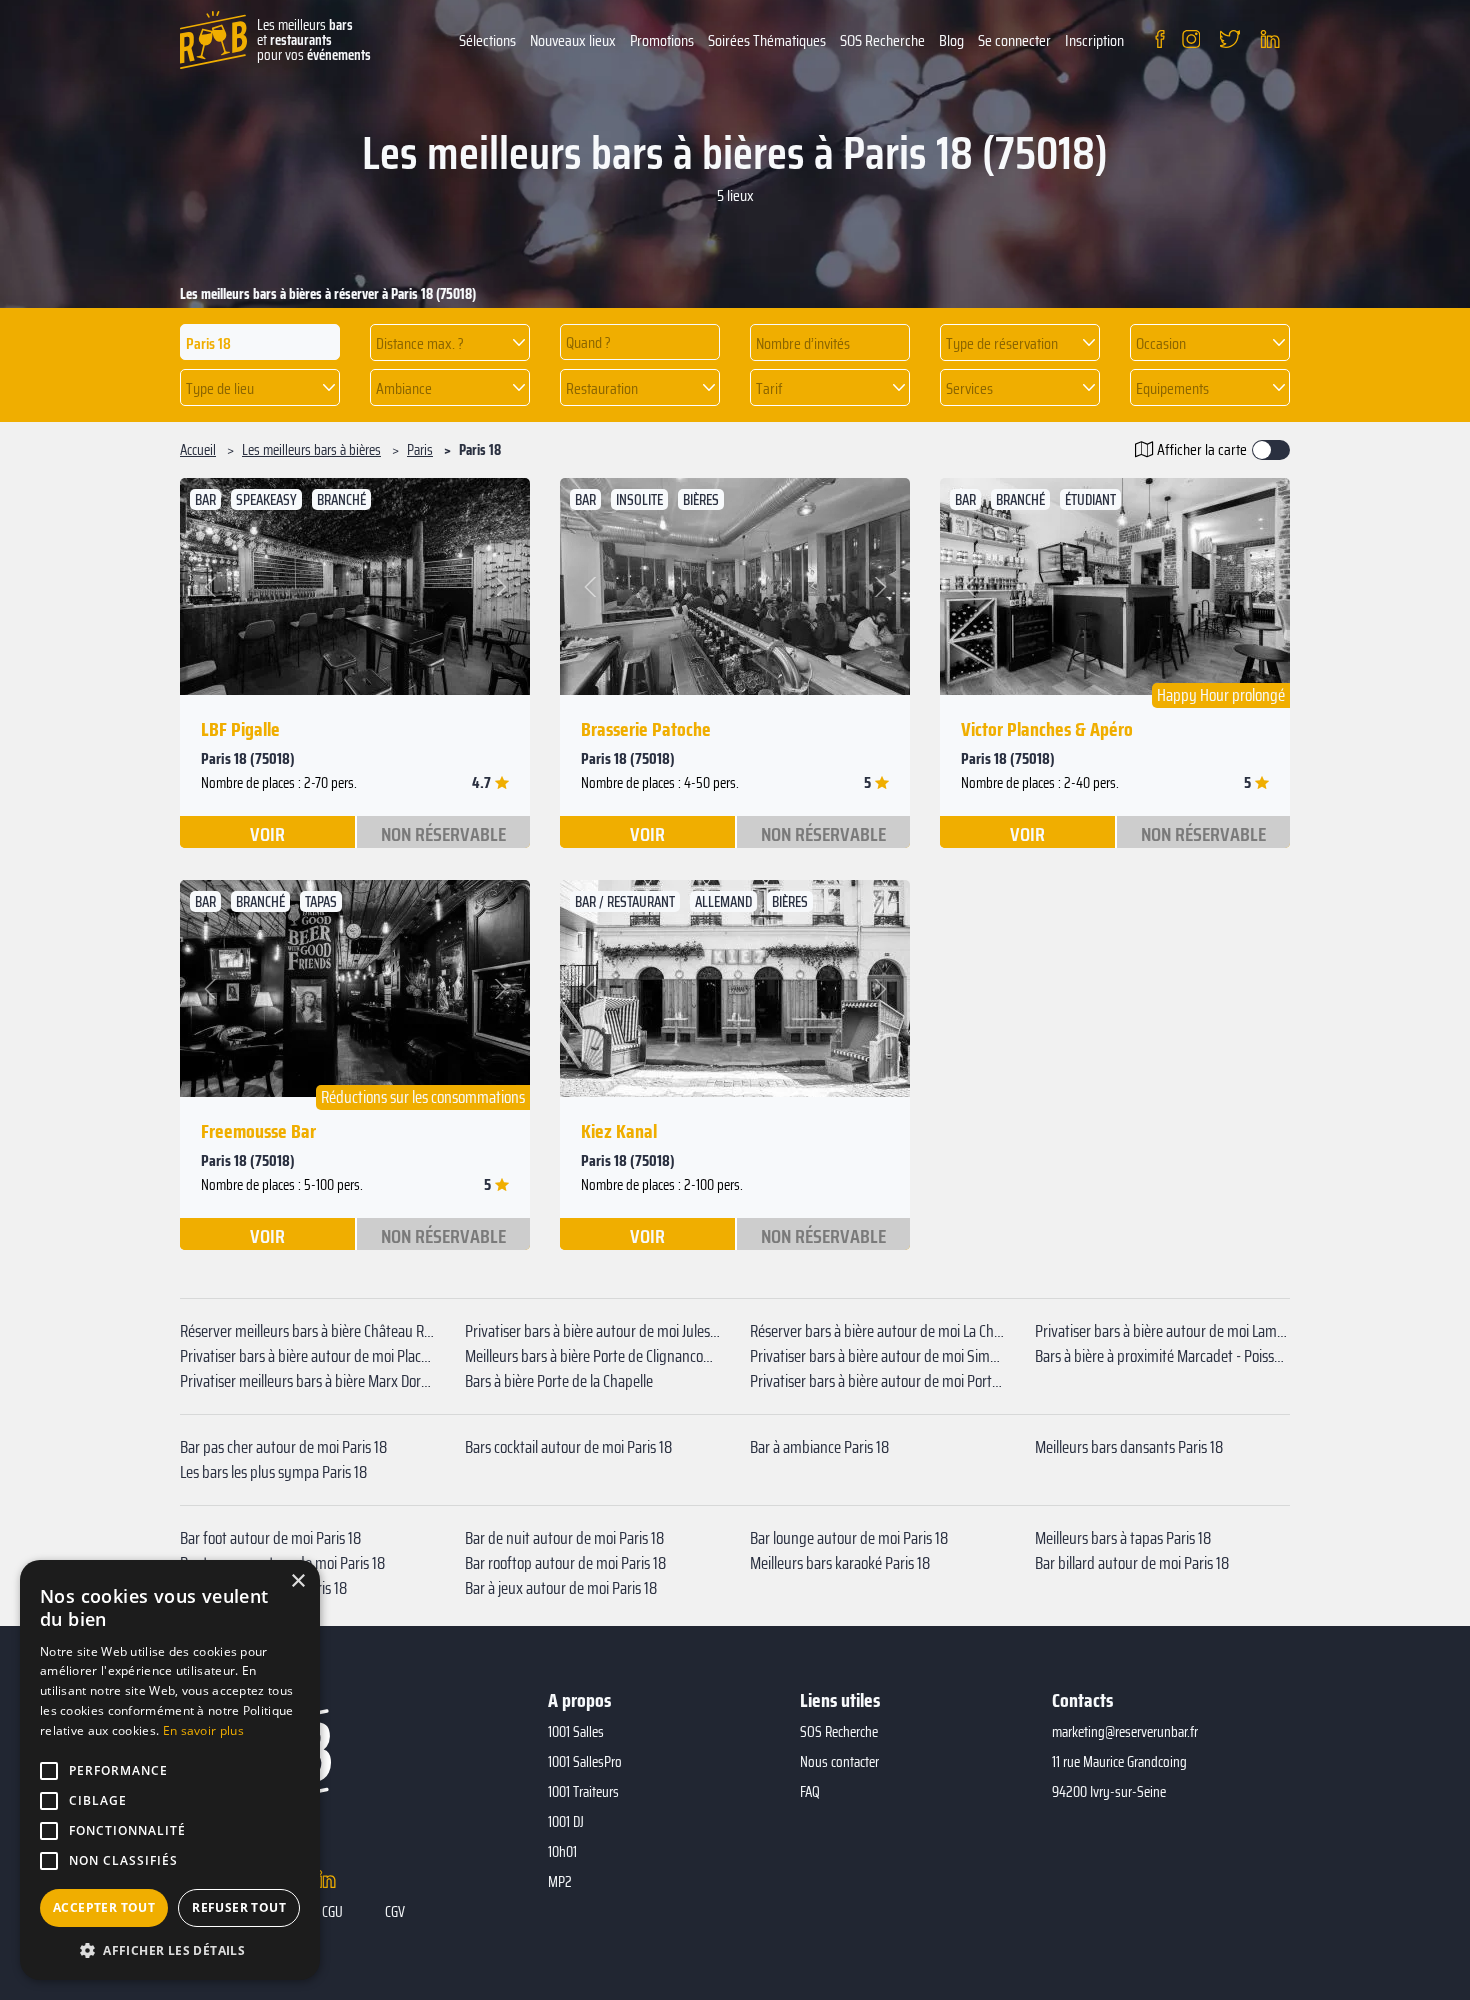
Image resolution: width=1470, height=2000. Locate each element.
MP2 (560, 1882)
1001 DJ (566, 1822)
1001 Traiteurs (583, 1792)
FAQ (810, 1792)
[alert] (170, 1770)
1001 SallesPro (585, 1762)
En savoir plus (203, 1730)
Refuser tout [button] (239, 1907)
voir (267, 833)
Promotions (662, 40)
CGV (395, 1912)
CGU (332, 1912)
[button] (450, 342)
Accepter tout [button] (104, 1907)
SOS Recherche (882, 40)
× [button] (297, 1581)
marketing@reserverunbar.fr (1125, 1732)
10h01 (562, 1852)
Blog (951, 40)
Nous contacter (839, 1762)
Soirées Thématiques (767, 40)
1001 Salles (576, 1732)
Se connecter (1014, 40)
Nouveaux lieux (573, 40)
